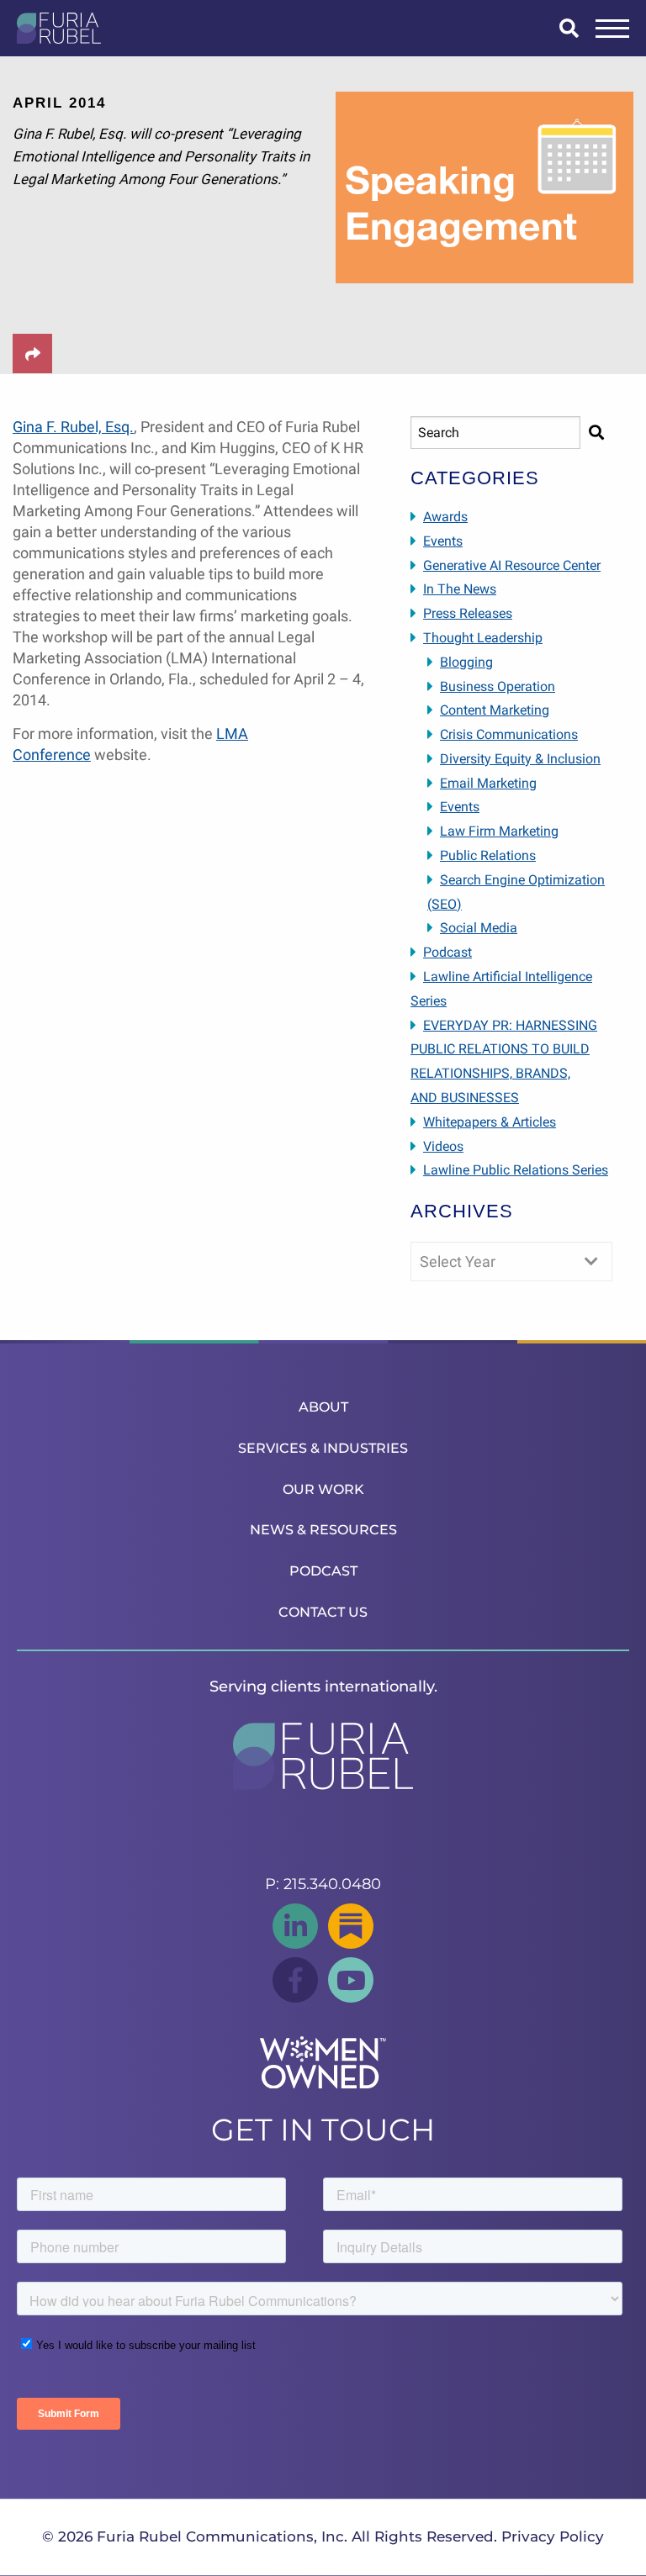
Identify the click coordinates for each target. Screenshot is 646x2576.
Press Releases (468, 613)
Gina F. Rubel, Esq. (73, 427)
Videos (443, 1146)
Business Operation (498, 686)
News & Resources (323, 1530)
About (323, 1407)
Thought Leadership (483, 638)
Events (443, 541)
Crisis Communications (509, 734)
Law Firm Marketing (499, 831)
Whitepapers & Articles (490, 1122)
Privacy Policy (553, 2536)
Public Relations (488, 855)
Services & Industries (323, 1448)
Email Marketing (488, 783)
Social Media (479, 928)
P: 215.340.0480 (323, 1884)
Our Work (323, 1489)
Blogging (466, 662)
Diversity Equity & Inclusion (520, 759)
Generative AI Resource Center (512, 565)
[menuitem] (323, 1407)
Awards (445, 517)
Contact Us (323, 1612)
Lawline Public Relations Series (516, 1170)
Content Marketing (495, 710)
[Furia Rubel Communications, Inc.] (59, 28)
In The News (460, 589)
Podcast (447, 952)
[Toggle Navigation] (612, 29)
